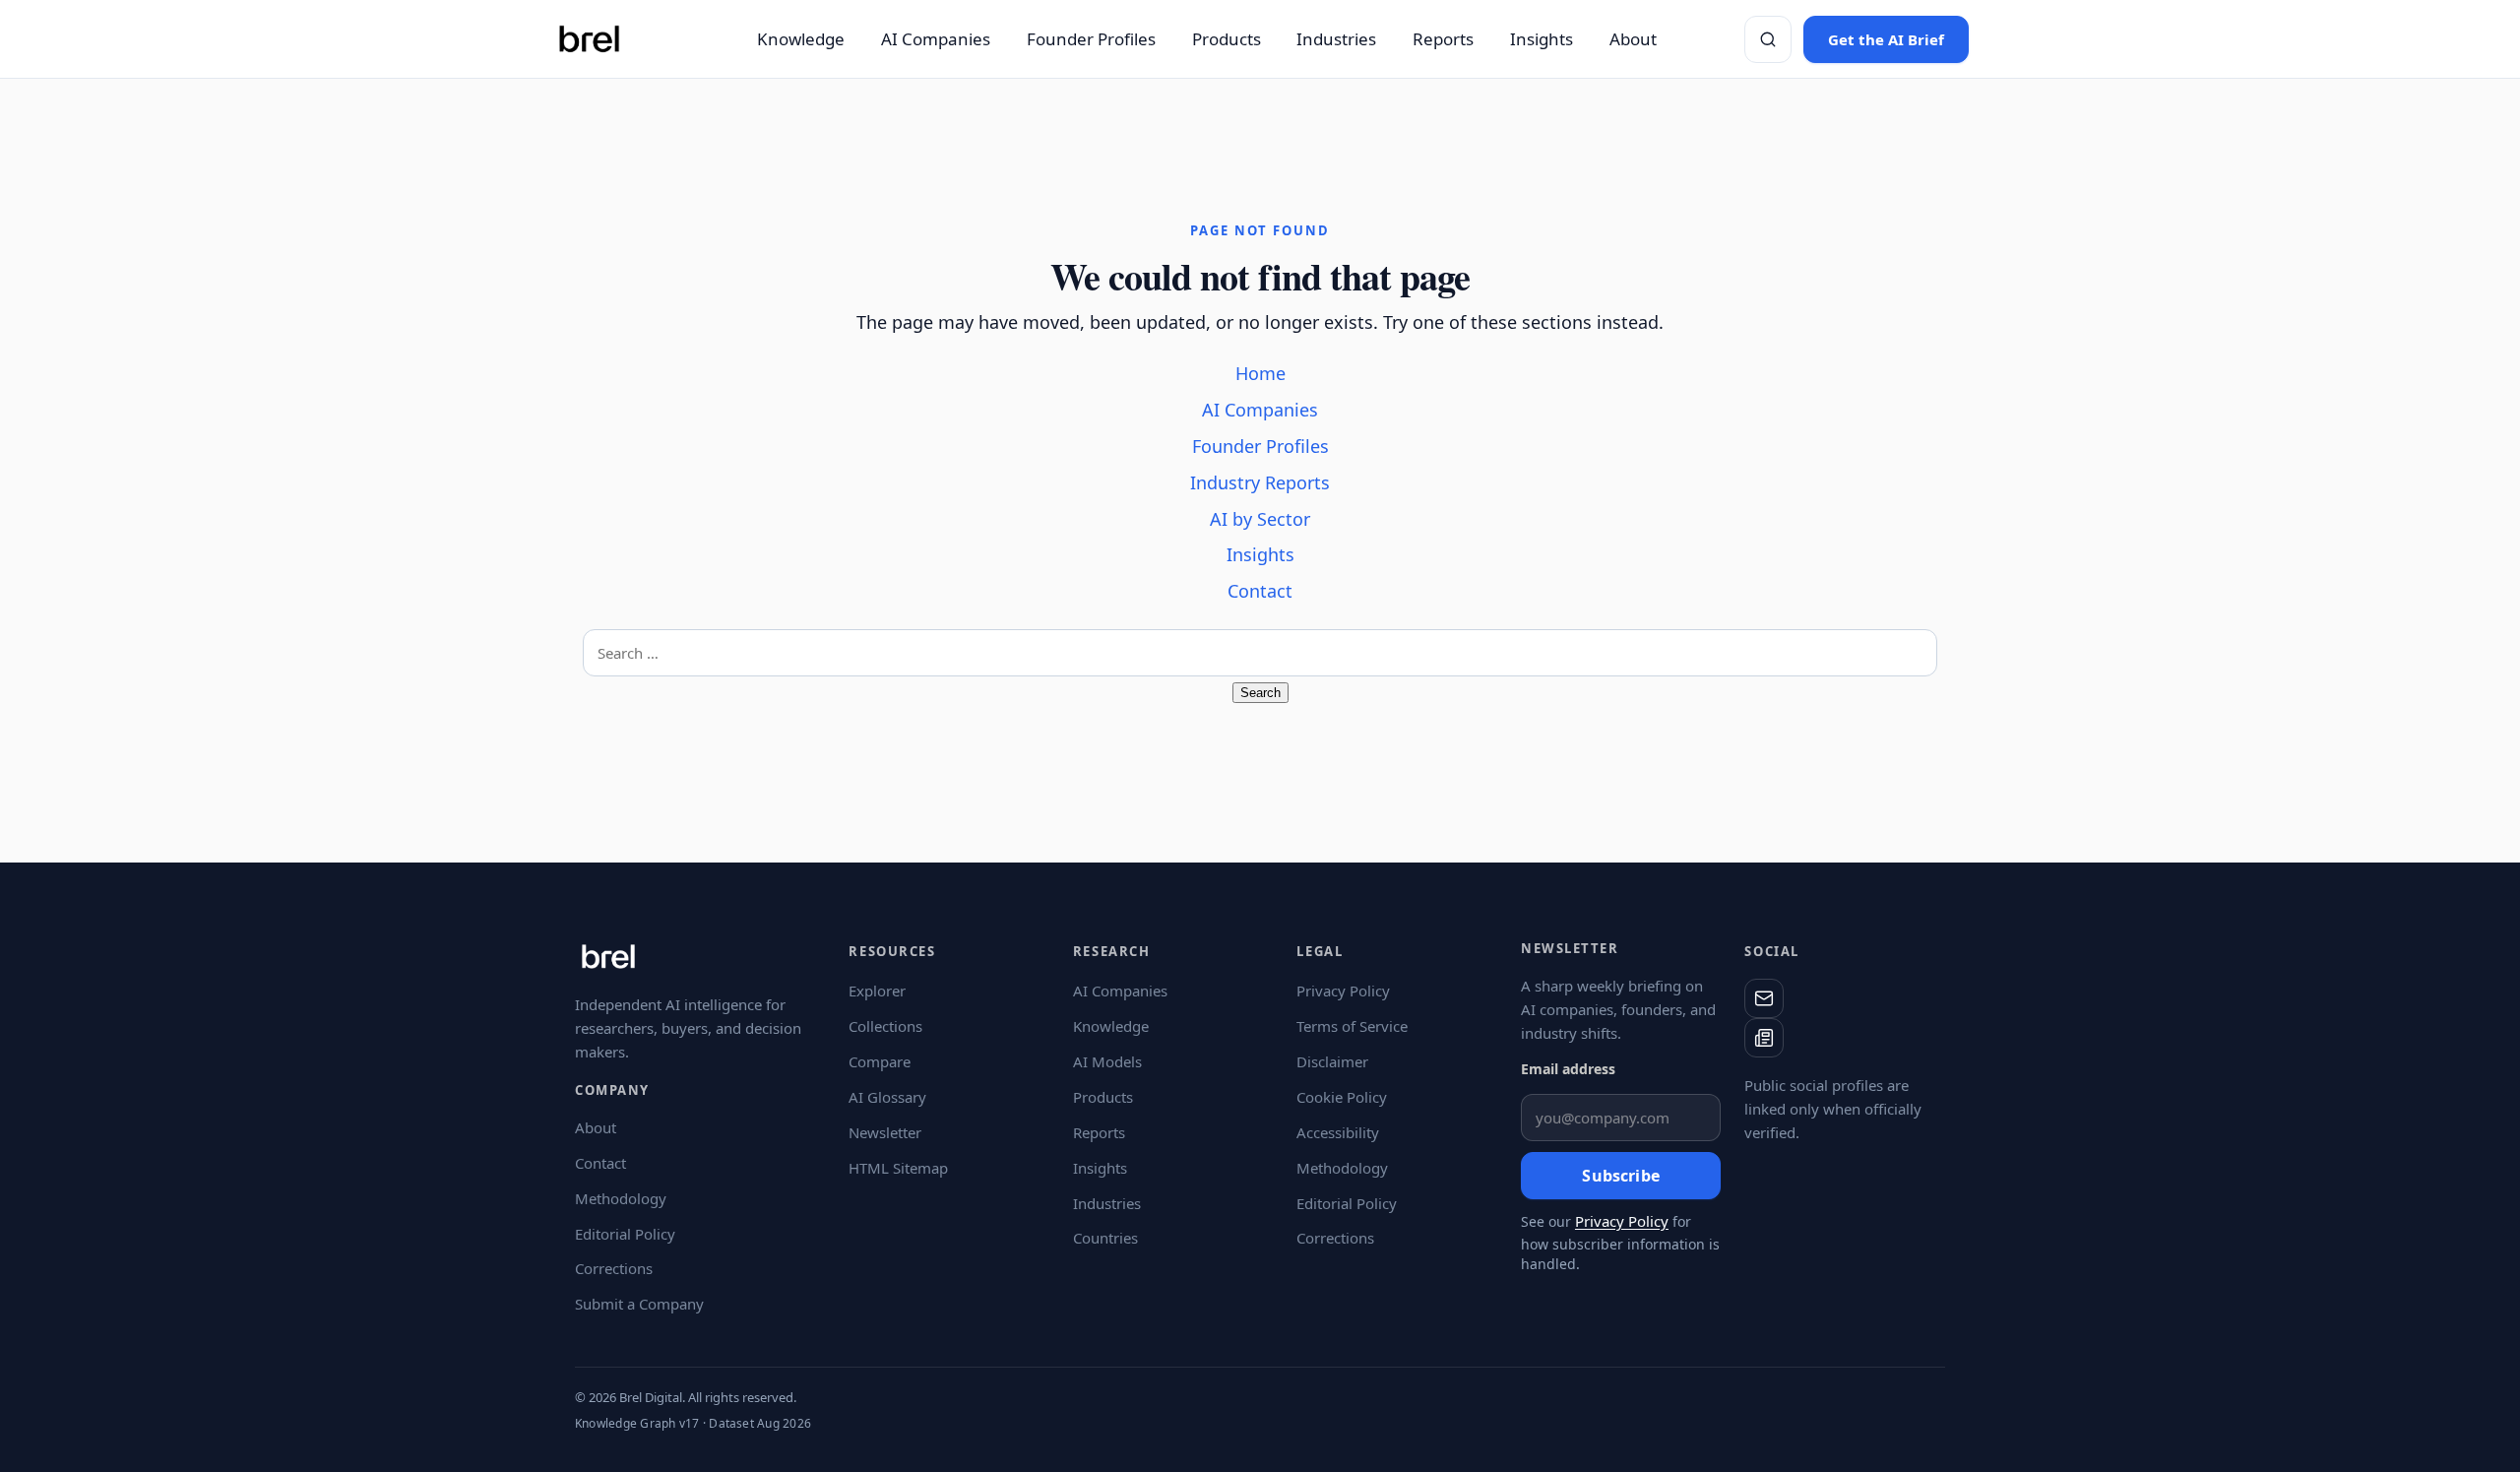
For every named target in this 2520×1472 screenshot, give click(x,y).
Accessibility (1338, 1132)
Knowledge (801, 39)
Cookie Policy (1342, 1097)
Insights (1542, 39)
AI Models (1107, 1061)
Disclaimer (1332, 1061)
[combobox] (1260, 653)
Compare (880, 1061)
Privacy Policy (1343, 991)
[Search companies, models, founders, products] (1768, 39)
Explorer (877, 991)
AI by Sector (1260, 519)
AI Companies (936, 39)
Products (1227, 39)
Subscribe (1620, 1176)
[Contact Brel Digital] (1764, 998)
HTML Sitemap (898, 1168)
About (1633, 39)
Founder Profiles (1091, 39)
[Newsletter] (1764, 1038)
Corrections (614, 1268)
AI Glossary (887, 1097)
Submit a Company (639, 1304)
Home (1260, 373)
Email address (1568, 1069)
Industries (1336, 39)
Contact (1260, 591)
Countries (1105, 1238)
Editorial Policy (625, 1234)
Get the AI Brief (1886, 39)
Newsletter (885, 1132)
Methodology (621, 1198)
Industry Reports (1260, 482)
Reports (1443, 39)
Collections (885, 1026)
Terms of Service (1352, 1026)
